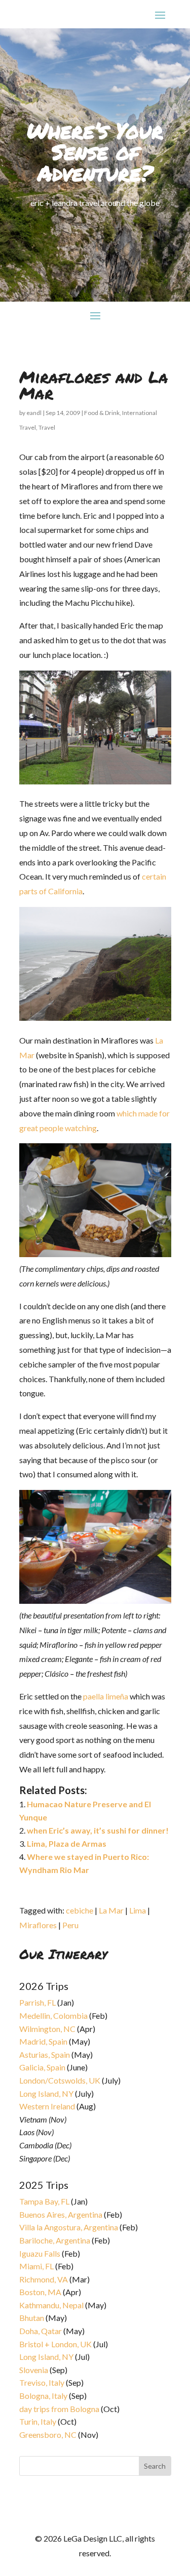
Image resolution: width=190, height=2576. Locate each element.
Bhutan (32, 2318)
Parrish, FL (37, 2002)
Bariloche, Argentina (55, 2240)
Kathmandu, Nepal (51, 2305)
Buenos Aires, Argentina (61, 2214)
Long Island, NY (46, 2093)
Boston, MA (40, 2292)
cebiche (80, 1910)
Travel (47, 427)
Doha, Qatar (41, 2331)
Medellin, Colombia (53, 2016)
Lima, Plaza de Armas (67, 1843)
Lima (138, 1910)
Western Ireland (47, 2106)
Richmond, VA (44, 2279)
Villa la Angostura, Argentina (69, 2227)
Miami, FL (36, 2266)
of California (61, 891)
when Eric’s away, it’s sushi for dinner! (98, 1830)
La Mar (111, 1910)
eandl (34, 413)
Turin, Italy (38, 2421)
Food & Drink (102, 413)
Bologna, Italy (43, 2396)
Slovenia (34, 2370)
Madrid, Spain (43, 2041)
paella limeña (106, 1696)
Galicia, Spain (42, 2067)
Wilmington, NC (47, 2029)
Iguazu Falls (40, 2253)
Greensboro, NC (48, 2435)
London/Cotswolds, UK (60, 2080)
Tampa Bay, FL (44, 2201)
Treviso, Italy (42, 2382)
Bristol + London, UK (55, 2344)
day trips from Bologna (59, 2409)
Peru (70, 1925)
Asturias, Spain (45, 2054)
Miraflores (38, 1925)
